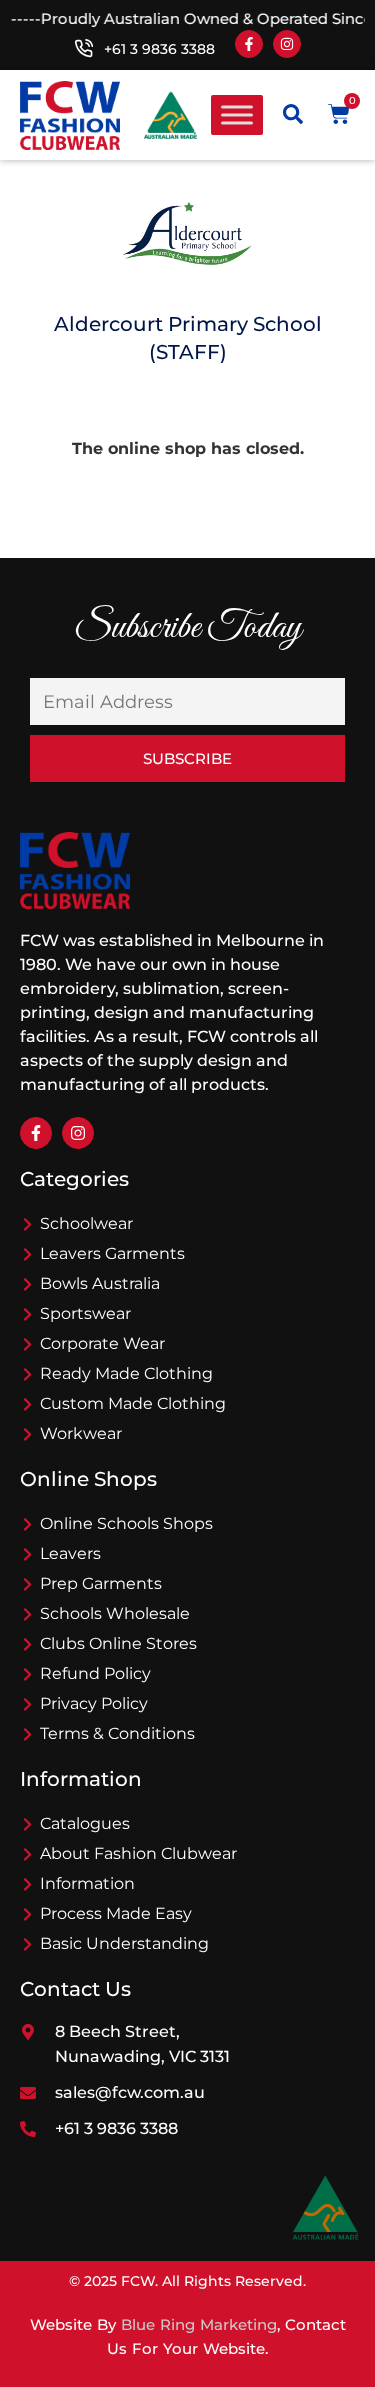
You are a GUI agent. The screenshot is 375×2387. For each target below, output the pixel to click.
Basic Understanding (124, 1943)
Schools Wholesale (115, 1613)
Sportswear (85, 1313)
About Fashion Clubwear (138, 1853)
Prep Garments (101, 1583)
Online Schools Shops (126, 1523)
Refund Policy (95, 1673)
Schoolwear (86, 1223)
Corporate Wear (102, 1343)
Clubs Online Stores (118, 1643)
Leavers (70, 1553)
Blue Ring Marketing (199, 2324)
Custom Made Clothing (133, 1403)
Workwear (81, 1433)
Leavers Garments (112, 1253)
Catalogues (85, 1823)
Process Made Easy (116, 1913)
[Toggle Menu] (237, 115)
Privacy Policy (94, 1703)
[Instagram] (287, 44)
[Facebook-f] (249, 44)
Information (87, 1883)
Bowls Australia (100, 1283)
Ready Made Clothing (126, 1373)
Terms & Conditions (117, 1733)
